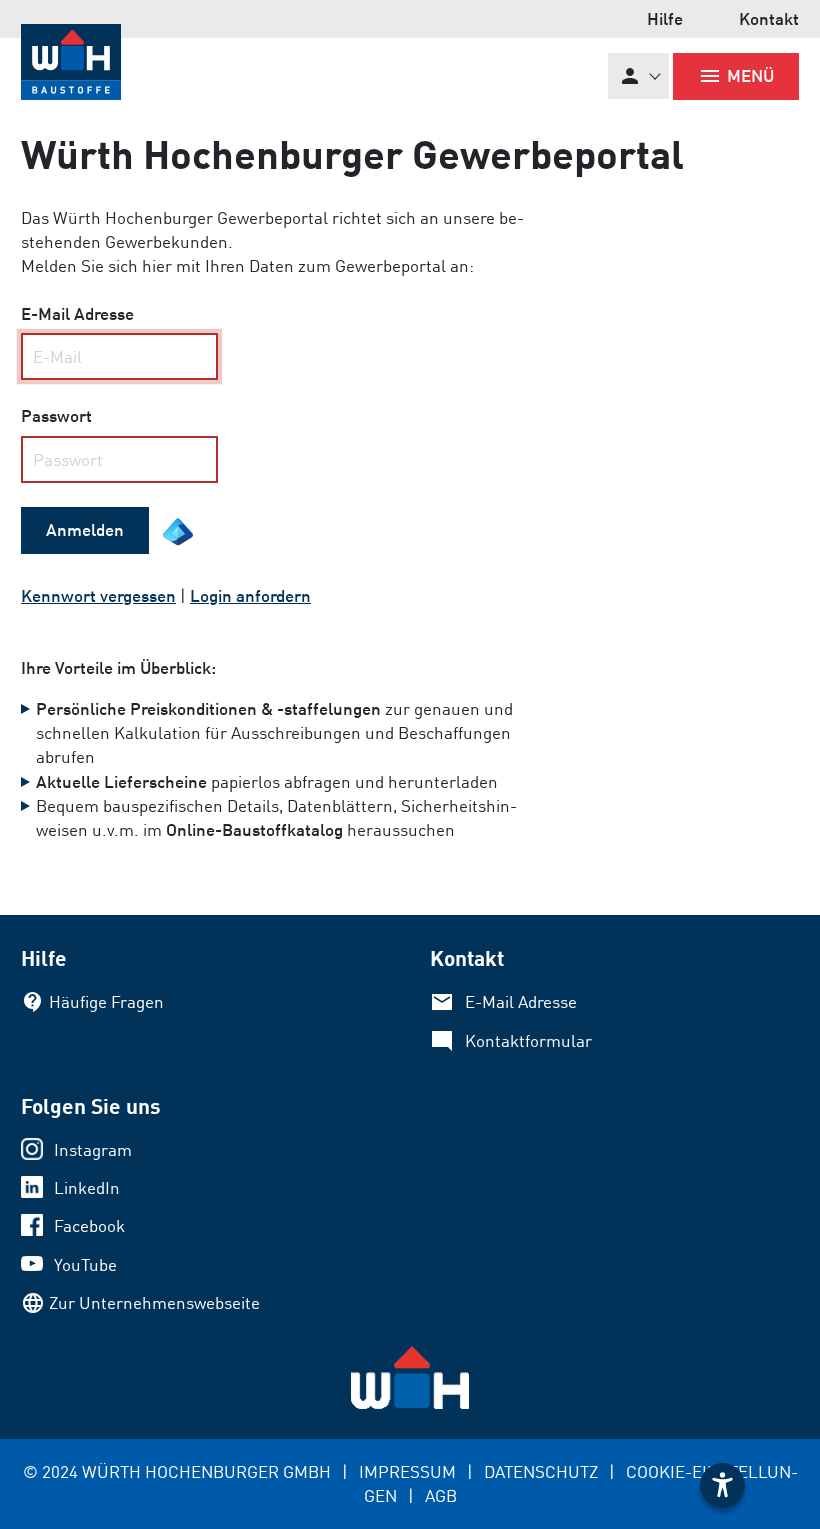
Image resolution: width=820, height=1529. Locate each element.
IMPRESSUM (407, 1471)
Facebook (89, 1225)
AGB (441, 1495)
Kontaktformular (528, 1040)
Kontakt (769, 18)
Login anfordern (250, 595)
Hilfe (665, 18)
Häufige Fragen (106, 1001)
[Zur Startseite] (71, 61)
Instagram (93, 1149)
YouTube (85, 1264)
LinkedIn (87, 1187)
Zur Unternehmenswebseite (154, 1302)
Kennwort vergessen (98, 595)
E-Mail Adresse (521, 1001)
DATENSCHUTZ (541, 1471)
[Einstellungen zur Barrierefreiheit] (722, 1485)
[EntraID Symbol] (178, 532)
